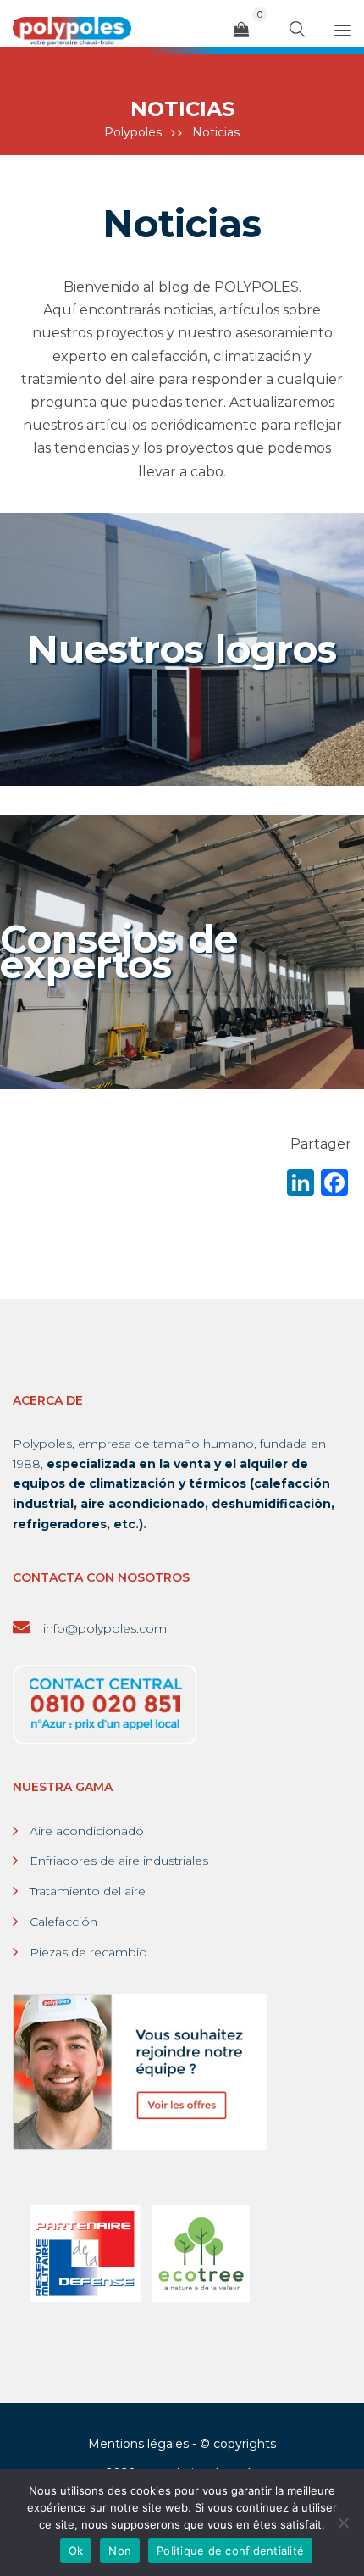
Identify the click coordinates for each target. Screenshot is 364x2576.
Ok (76, 2551)
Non (120, 2551)
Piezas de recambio (88, 1952)
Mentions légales (138, 2444)
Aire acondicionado (87, 1831)
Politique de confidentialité (230, 2551)
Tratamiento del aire (88, 1891)
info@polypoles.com (103, 1628)
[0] (241, 30)
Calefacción (63, 1922)
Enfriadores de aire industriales (119, 1861)
